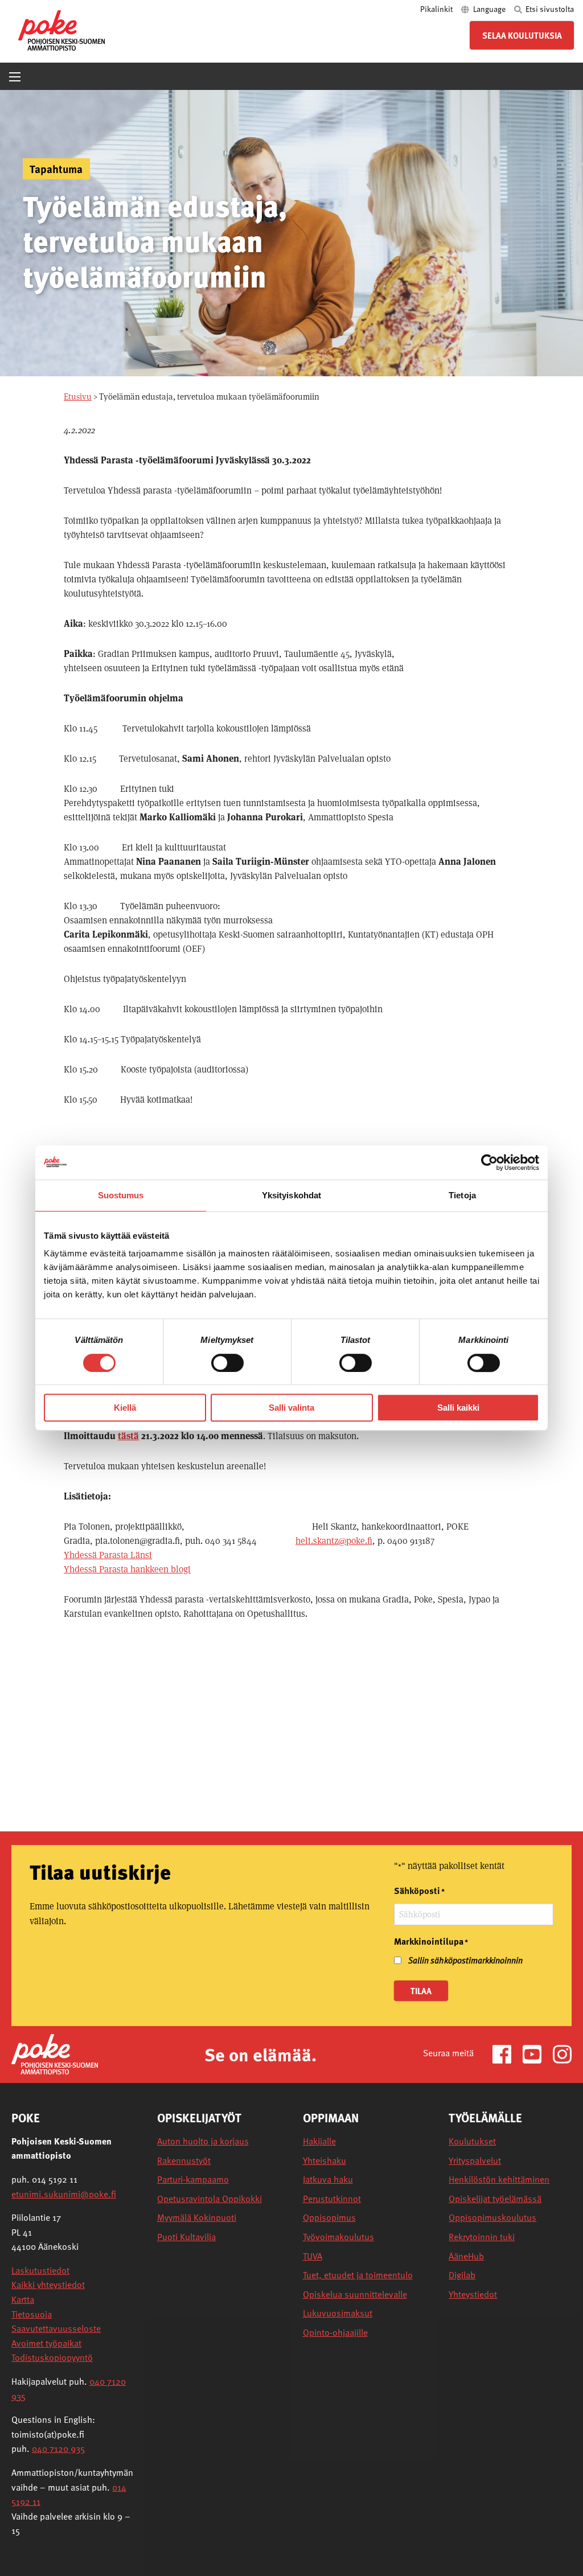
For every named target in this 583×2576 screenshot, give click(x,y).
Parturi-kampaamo (193, 2179)
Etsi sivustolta (549, 9)
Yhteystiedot (473, 2294)
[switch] (227, 1363)
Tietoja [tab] (462, 1195)
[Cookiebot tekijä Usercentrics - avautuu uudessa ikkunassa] (489, 1162)
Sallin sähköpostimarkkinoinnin (465, 1960)
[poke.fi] (61, 29)
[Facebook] (506, 2053)
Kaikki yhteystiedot (48, 2285)
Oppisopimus (329, 2218)
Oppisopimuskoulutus (492, 2218)
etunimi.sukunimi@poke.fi (64, 2194)
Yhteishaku (325, 2161)
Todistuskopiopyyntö (52, 2357)
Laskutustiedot (40, 2270)
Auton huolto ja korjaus (203, 2141)
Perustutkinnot (332, 2199)
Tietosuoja (32, 2314)
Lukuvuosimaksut (338, 2313)
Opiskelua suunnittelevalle (355, 2294)
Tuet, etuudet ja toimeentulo (358, 2275)
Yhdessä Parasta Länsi (108, 1555)
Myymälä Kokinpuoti (197, 2218)
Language (489, 9)
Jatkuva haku (328, 2179)
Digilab (462, 2275)
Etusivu (78, 397)
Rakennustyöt (184, 2161)
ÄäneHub (466, 2256)
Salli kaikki (458, 1408)
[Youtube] (537, 2053)
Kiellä (125, 1408)
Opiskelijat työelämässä (495, 2199)
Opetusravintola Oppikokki (210, 2199)
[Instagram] (562, 2053)
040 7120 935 (58, 2448)
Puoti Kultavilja (186, 2237)
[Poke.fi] (55, 2053)
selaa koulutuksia (522, 35)
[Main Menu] (15, 77)
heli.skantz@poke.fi (334, 1541)
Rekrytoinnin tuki (482, 2237)
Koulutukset (472, 2141)
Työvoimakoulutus (338, 2237)
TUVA (313, 2256)
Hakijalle (319, 2141)
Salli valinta (291, 1408)
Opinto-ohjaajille (335, 2333)
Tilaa (421, 1991)
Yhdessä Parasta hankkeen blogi (127, 1569)
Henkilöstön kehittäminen (499, 2179)
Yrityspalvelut (475, 2161)
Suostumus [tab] (121, 1195)
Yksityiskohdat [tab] (291, 1195)
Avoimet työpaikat (46, 2343)
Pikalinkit (437, 9)
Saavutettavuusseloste (56, 2328)
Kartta (23, 2299)
